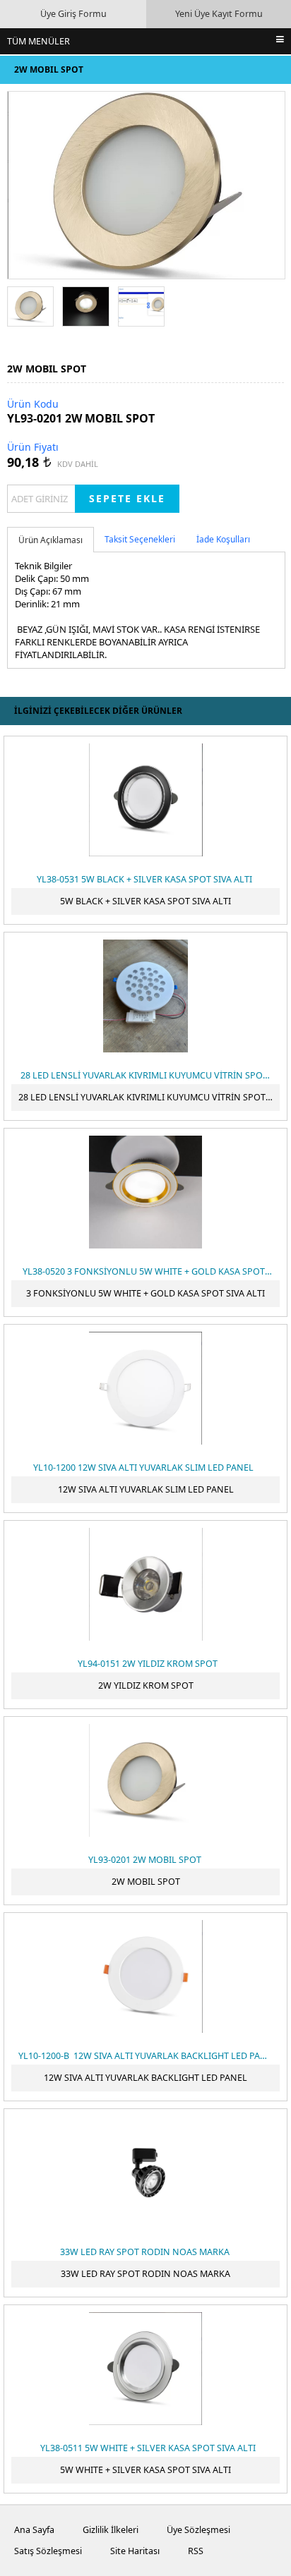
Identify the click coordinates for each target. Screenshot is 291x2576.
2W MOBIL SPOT (146, 1882)
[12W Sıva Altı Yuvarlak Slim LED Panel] (145, 1388)
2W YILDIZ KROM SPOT (146, 1685)
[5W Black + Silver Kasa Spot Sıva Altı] (145, 800)
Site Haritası (135, 2551)
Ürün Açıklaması (51, 540)
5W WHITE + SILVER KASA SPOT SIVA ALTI (145, 2470)
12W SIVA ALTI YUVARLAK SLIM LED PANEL (146, 1489)
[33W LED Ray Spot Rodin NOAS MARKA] (145, 2173)
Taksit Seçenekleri (140, 539)
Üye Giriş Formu (73, 14)
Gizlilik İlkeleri (111, 2530)
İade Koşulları (223, 539)
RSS (196, 2551)
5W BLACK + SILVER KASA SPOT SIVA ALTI (145, 901)
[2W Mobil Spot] (145, 1780)
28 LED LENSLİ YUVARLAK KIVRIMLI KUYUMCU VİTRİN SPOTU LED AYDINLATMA (149, 1097)
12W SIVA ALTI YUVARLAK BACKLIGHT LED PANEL (145, 2078)
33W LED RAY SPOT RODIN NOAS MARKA (145, 2274)
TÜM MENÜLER (38, 41)
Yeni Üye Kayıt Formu (219, 14)
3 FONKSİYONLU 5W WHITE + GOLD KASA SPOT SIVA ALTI (145, 1293)
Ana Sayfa (34, 2530)
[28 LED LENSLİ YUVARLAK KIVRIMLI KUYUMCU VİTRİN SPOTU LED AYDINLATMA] (145, 996)
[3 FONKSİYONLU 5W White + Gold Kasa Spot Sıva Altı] (145, 1192)
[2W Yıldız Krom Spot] (145, 1584)
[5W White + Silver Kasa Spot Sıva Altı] (145, 2369)
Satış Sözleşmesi (48, 2551)
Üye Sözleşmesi (198, 2530)
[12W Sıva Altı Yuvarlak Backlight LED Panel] (145, 1976)
